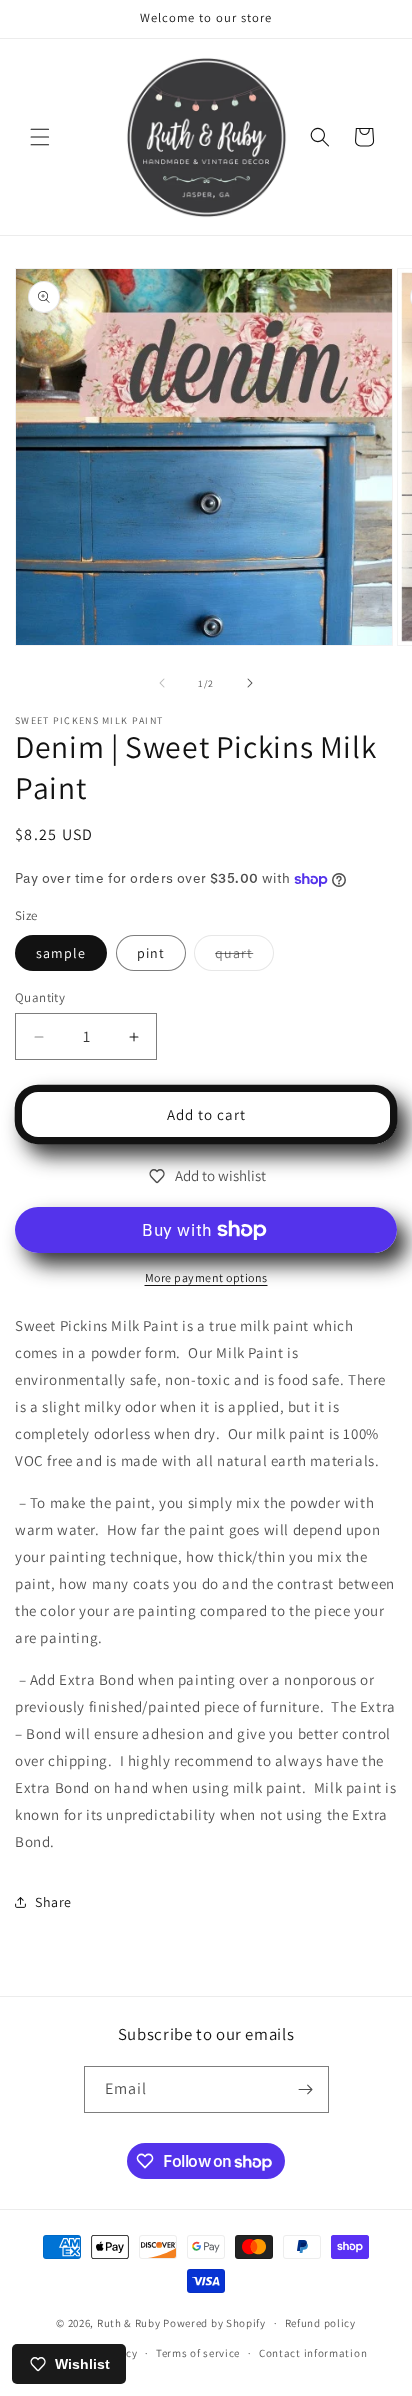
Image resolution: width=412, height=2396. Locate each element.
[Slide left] (162, 683)
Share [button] (53, 1902)
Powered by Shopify (214, 2323)
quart (244, 957)
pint (151, 953)
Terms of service (198, 2353)
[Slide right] (250, 683)
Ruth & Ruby (129, 2323)
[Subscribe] (306, 2089)
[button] (40, 137)
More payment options (206, 1277)
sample (61, 953)
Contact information (313, 2353)
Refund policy (320, 2323)
